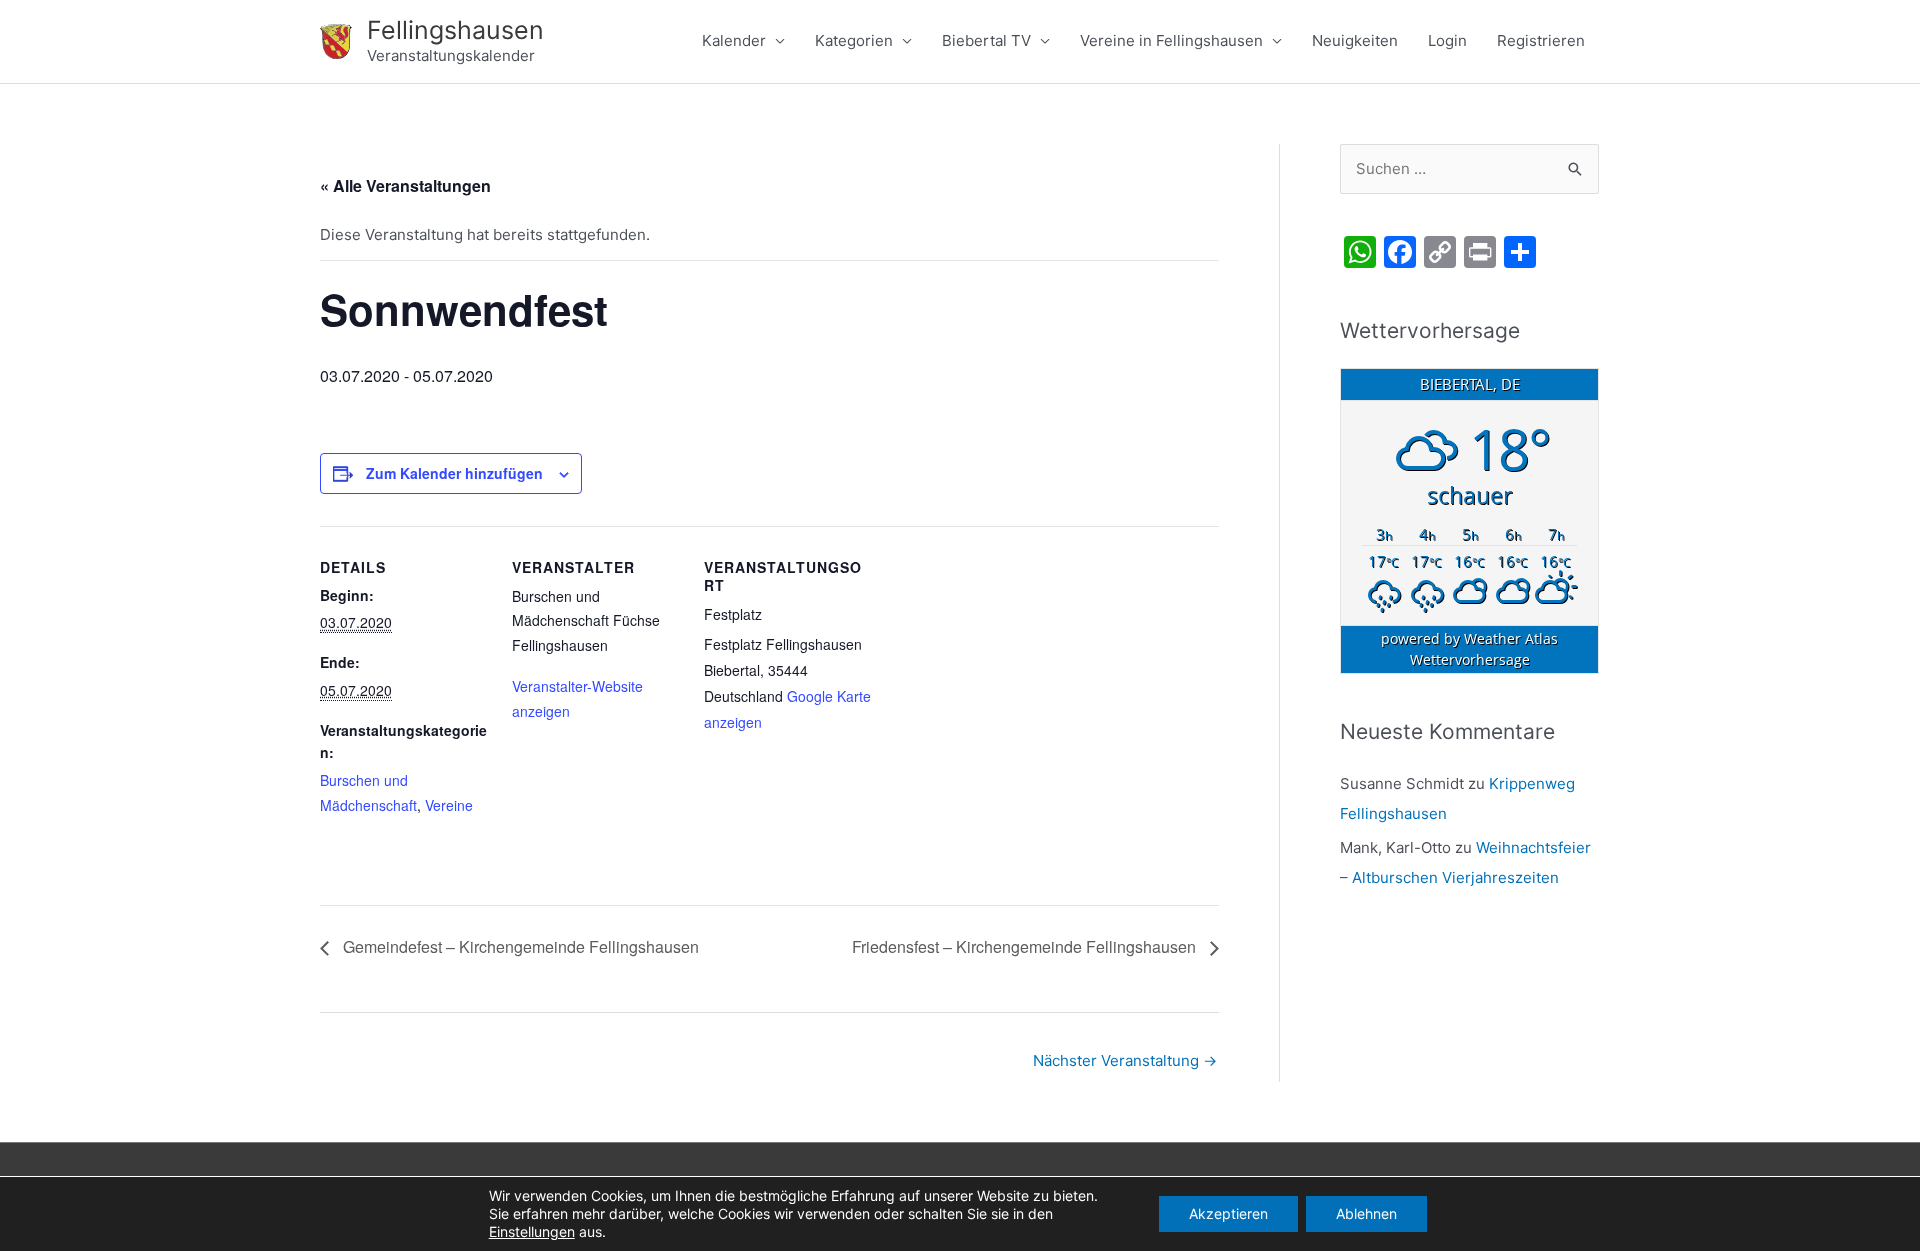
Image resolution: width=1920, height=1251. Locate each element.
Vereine (449, 805)
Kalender (734, 40)
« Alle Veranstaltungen (405, 185)
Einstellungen (532, 1231)
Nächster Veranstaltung (1125, 1060)
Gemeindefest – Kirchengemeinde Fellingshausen (519, 946)
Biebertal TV (986, 40)
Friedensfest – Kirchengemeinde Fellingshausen (1026, 946)
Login (1447, 40)
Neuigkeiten (1355, 40)
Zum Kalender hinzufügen (454, 473)
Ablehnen (1366, 1213)
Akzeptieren (1228, 1213)
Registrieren (1541, 40)
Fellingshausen (455, 30)
